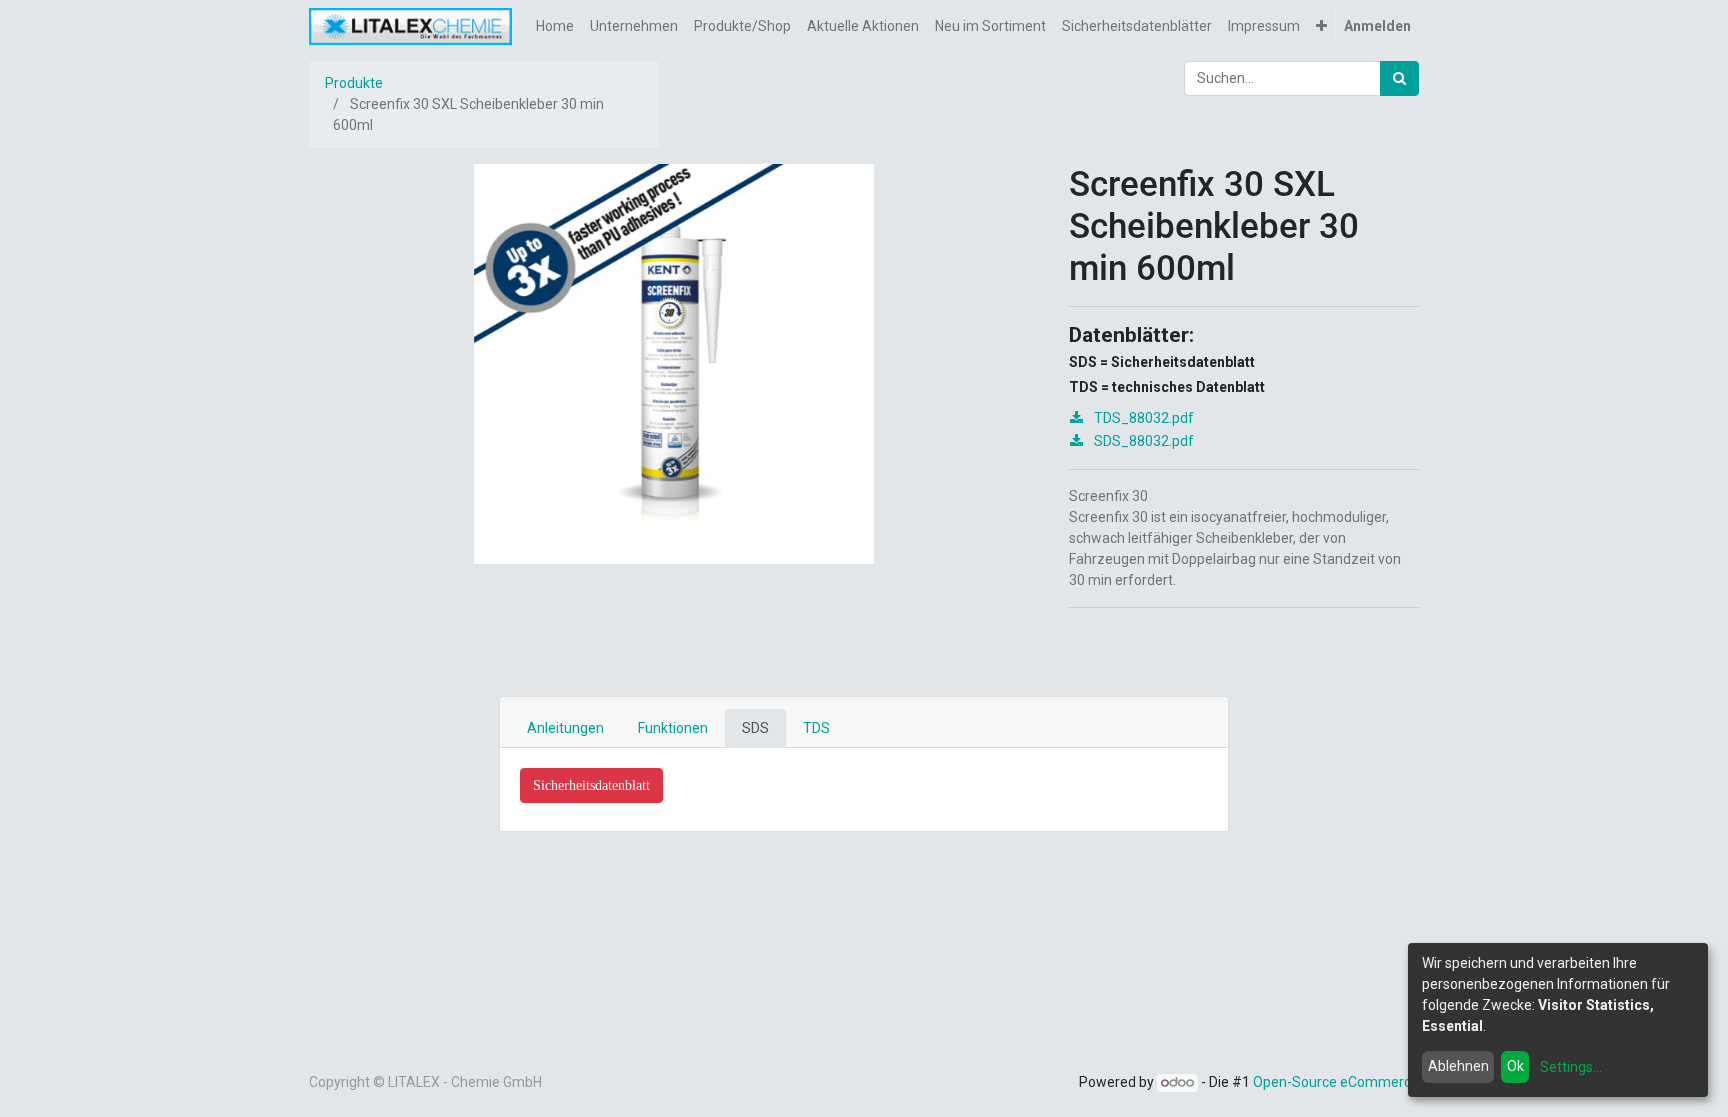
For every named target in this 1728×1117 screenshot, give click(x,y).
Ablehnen (1458, 1066)
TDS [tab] (816, 728)
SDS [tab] (755, 728)
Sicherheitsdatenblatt (591, 785)
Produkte (354, 83)
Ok (1515, 1066)
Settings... (1571, 1067)
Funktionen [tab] (673, 728)
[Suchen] (1399, 78)
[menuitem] (555, 26)
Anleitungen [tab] (565, 728)
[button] (1321, 26)
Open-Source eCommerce (1336, 1082)
